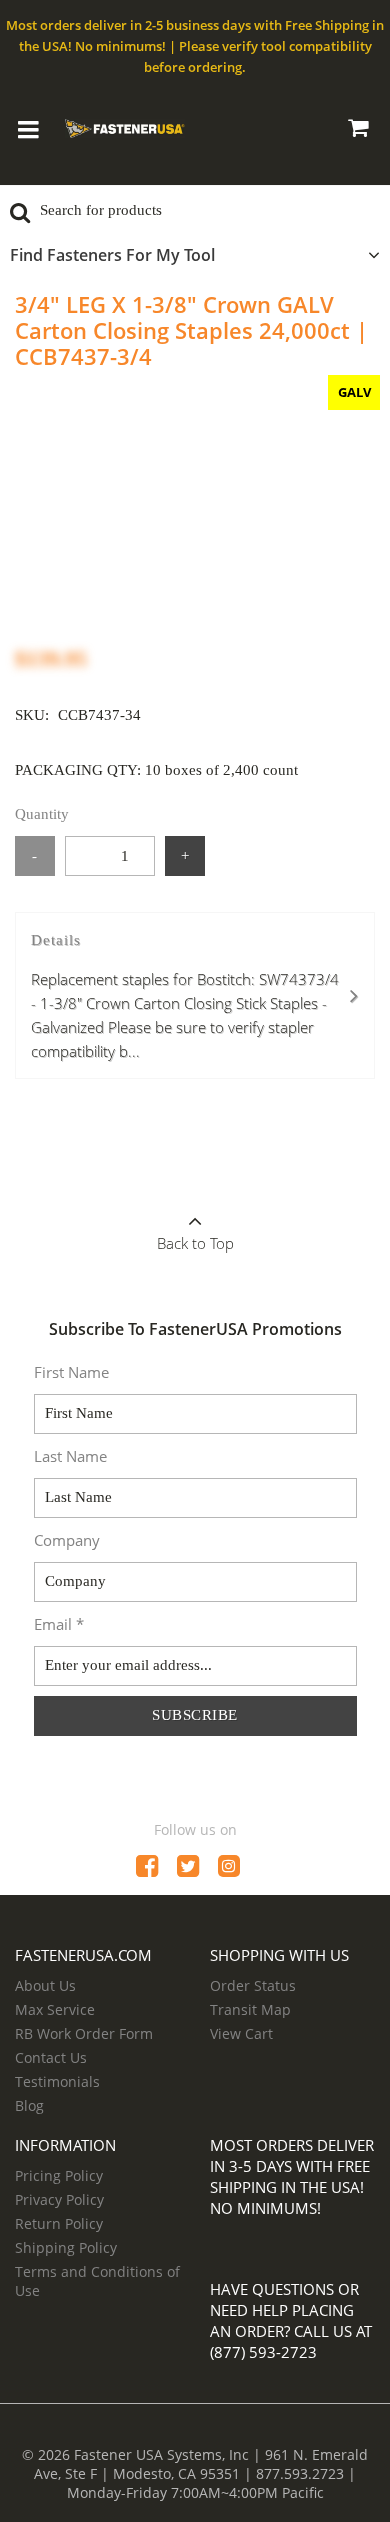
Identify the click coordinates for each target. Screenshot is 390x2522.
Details (185, 996)
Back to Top (195, 1243)
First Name (71, 1372)
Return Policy (59, 2223)
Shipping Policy (66, 2247)
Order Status (253, 1985)
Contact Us (51, 2057)
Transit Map (250, 2009)
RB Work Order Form (84, 2033)
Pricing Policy (59, 2175)
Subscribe (195, 1715)
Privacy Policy (59, 2199)
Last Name (70, 1456)
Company (67, 1540)
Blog (29, 2105)
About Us (45, 1985)
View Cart (241, 2033)
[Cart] (357, 131)
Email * (59, 1624)
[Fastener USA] (125, 126)
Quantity (42, 814)
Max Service (55, 2009)
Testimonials (57, 2081)
